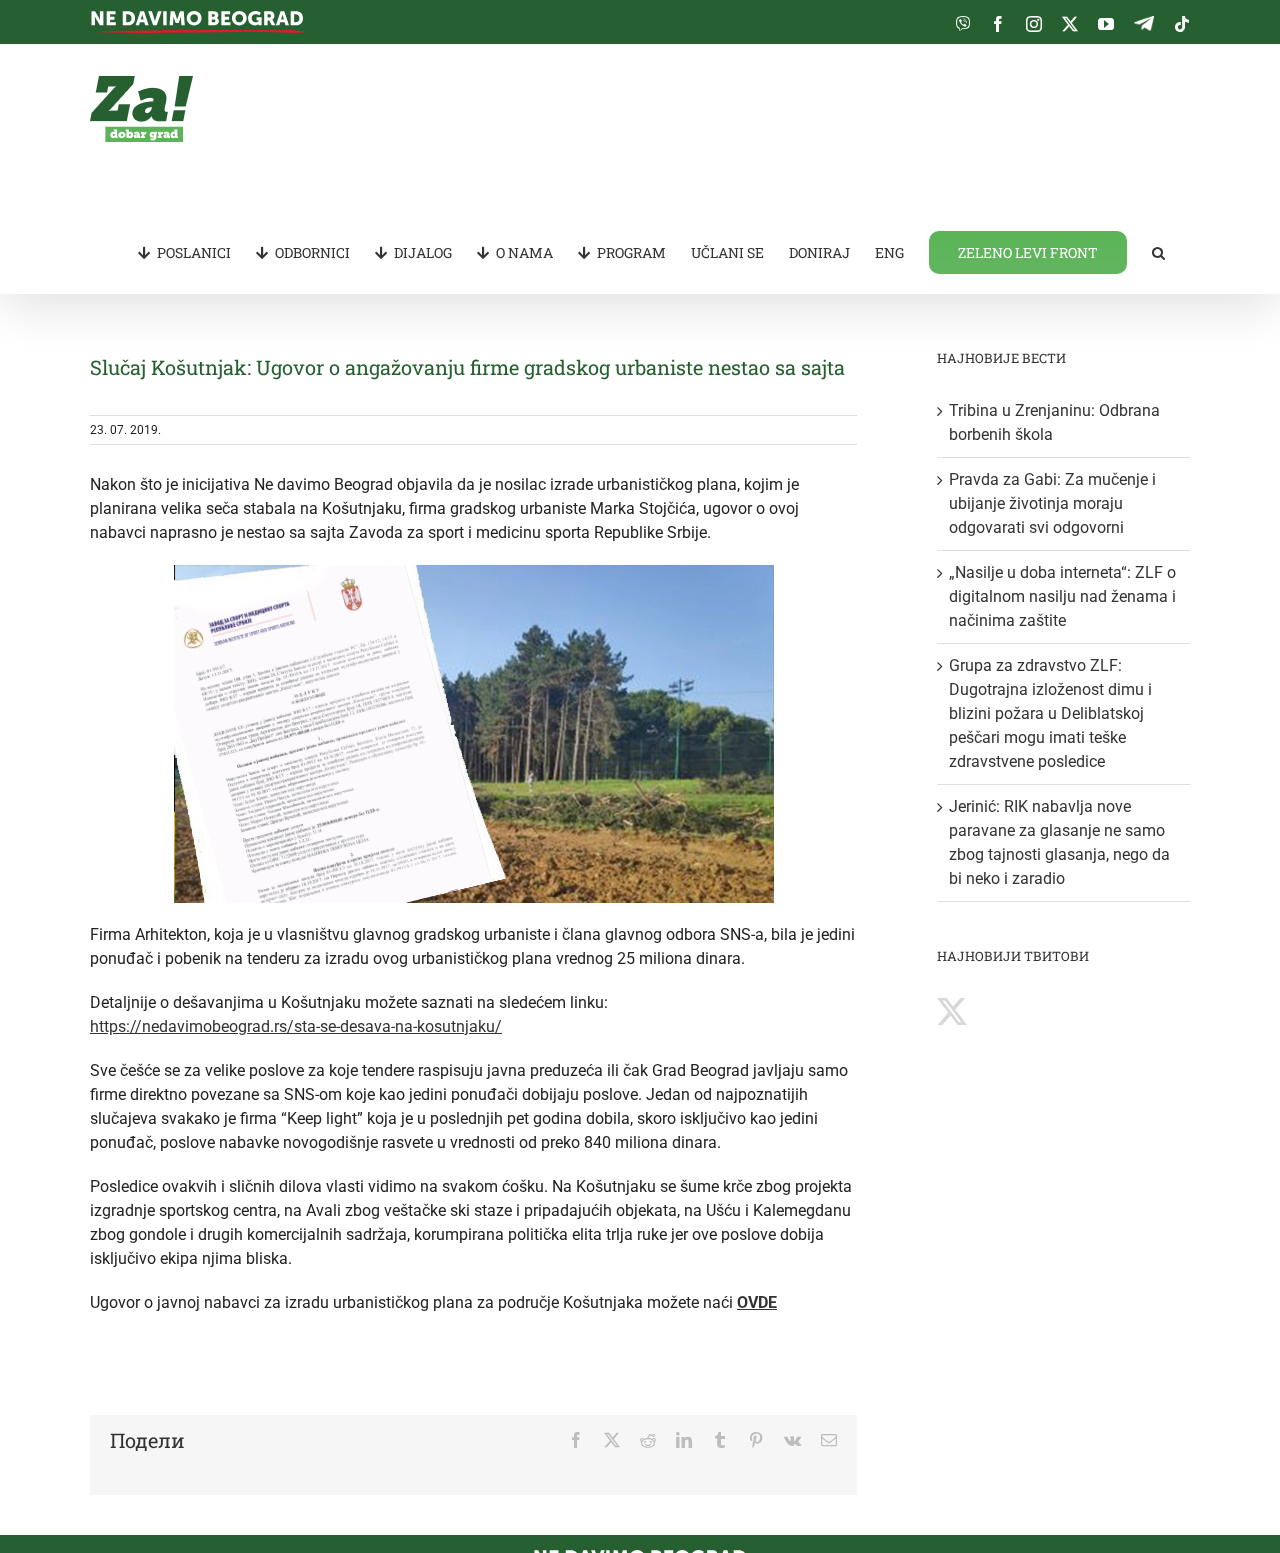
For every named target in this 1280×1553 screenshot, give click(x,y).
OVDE (757, 1302)
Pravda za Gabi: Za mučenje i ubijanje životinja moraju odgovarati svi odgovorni (1052, 503)
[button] (1158, 251)
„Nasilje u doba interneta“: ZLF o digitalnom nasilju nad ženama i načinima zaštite (1062, 596)
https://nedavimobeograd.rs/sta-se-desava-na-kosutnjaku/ (296, 1026)
